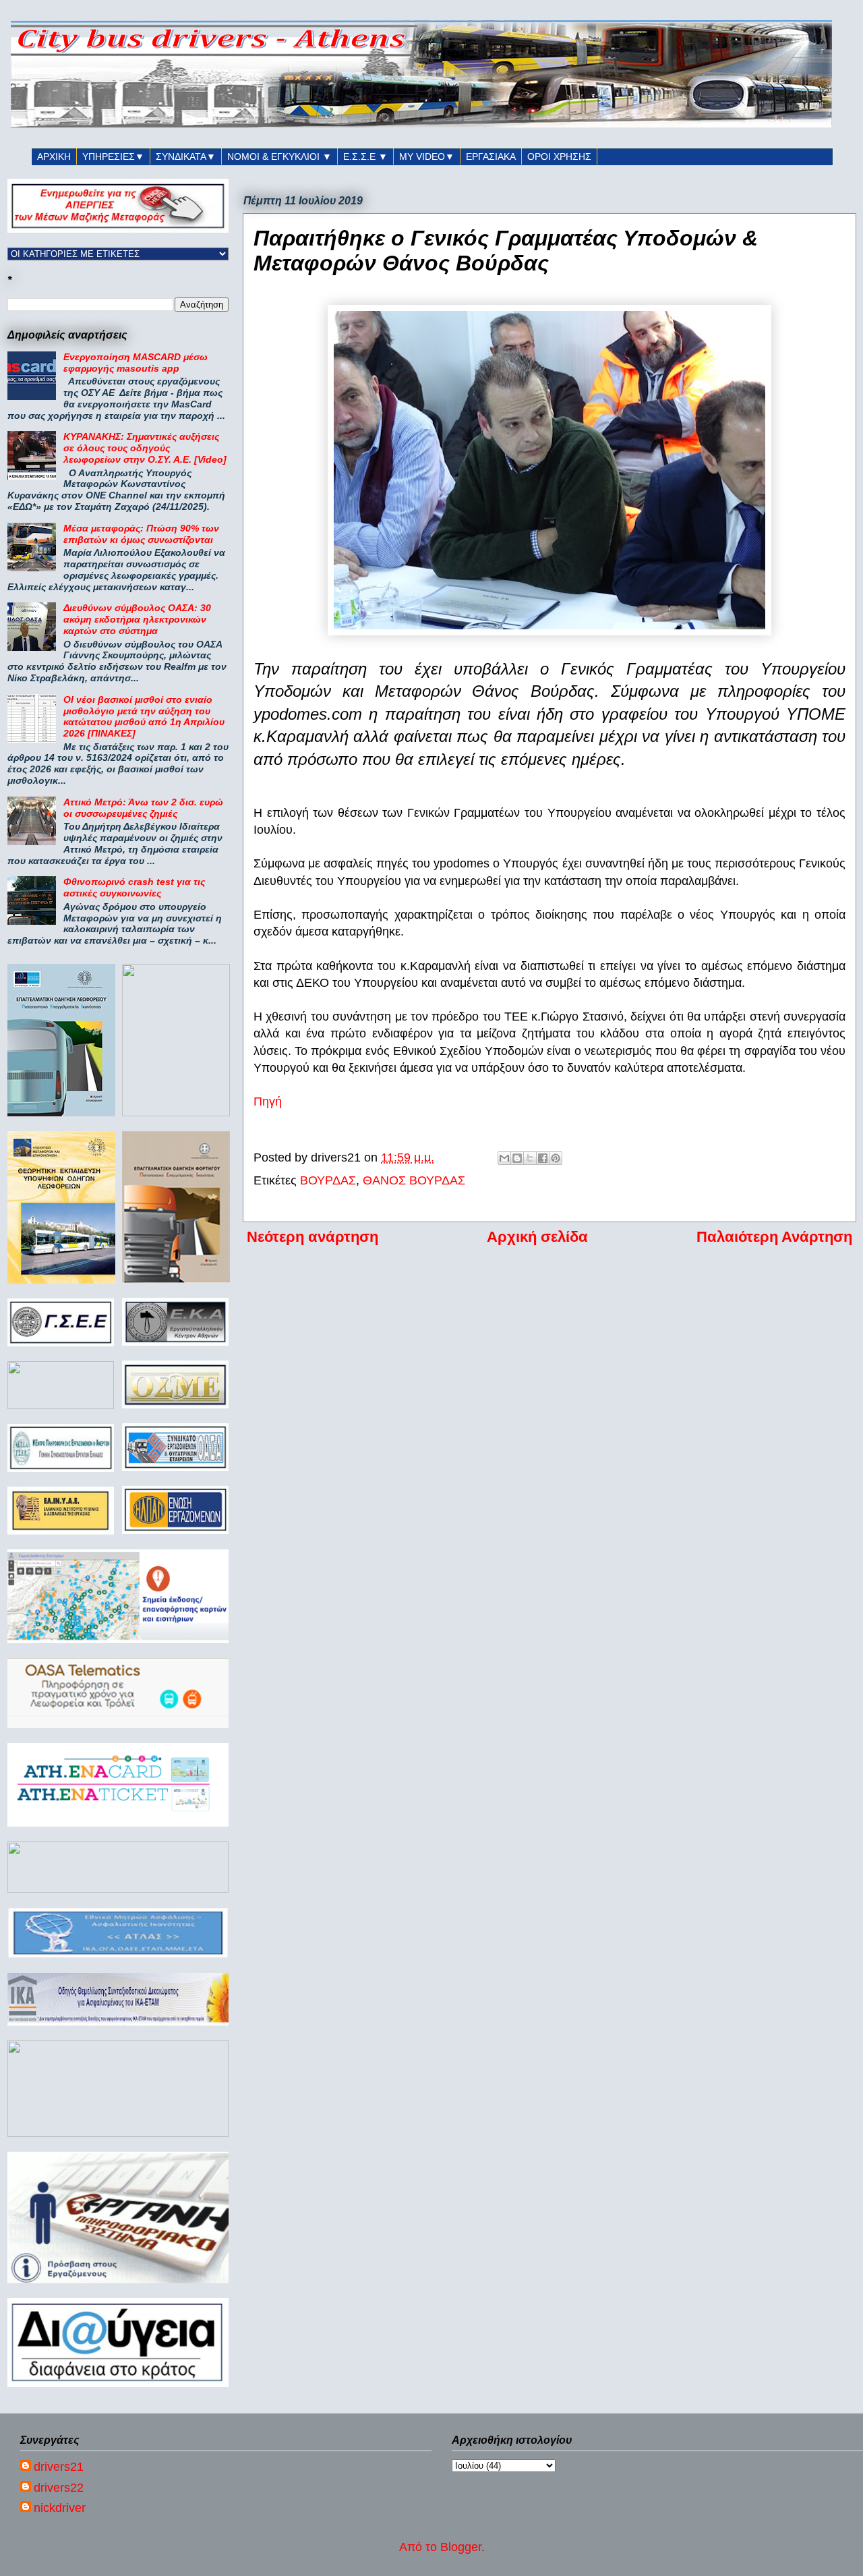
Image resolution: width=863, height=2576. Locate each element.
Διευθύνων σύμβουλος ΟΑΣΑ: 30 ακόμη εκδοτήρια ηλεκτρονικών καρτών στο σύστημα (137, 619)
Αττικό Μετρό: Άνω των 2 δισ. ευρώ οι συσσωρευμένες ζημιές (143, 808)
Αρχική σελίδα (537, 1237)
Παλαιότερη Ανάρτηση (774, 1237)
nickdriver (60, 2508)
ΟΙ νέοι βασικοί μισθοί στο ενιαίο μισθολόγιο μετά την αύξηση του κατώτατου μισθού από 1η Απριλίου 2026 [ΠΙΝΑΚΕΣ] (144, 716)
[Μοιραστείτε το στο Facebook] (543, 1158)
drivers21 (59, 2467)
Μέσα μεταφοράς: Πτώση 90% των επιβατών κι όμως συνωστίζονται (141, 534)
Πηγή (268, 1101)
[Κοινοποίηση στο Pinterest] (556, 1158)
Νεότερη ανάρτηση (313, 1237)
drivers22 (59, 2488)
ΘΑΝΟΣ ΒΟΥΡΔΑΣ (414, 1180)
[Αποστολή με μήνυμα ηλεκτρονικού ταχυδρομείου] (504, 1158)
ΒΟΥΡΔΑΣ (328, 1180)
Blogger (461, 2547)
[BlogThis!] (517, 1158)
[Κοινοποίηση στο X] (530, 1158)
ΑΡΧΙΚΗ (54, 156)
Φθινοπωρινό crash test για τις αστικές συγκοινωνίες (134, 887)
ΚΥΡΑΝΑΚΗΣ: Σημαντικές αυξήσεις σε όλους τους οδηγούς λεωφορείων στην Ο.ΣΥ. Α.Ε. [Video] (145, 448)
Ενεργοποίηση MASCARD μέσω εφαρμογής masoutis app (136, 363)
